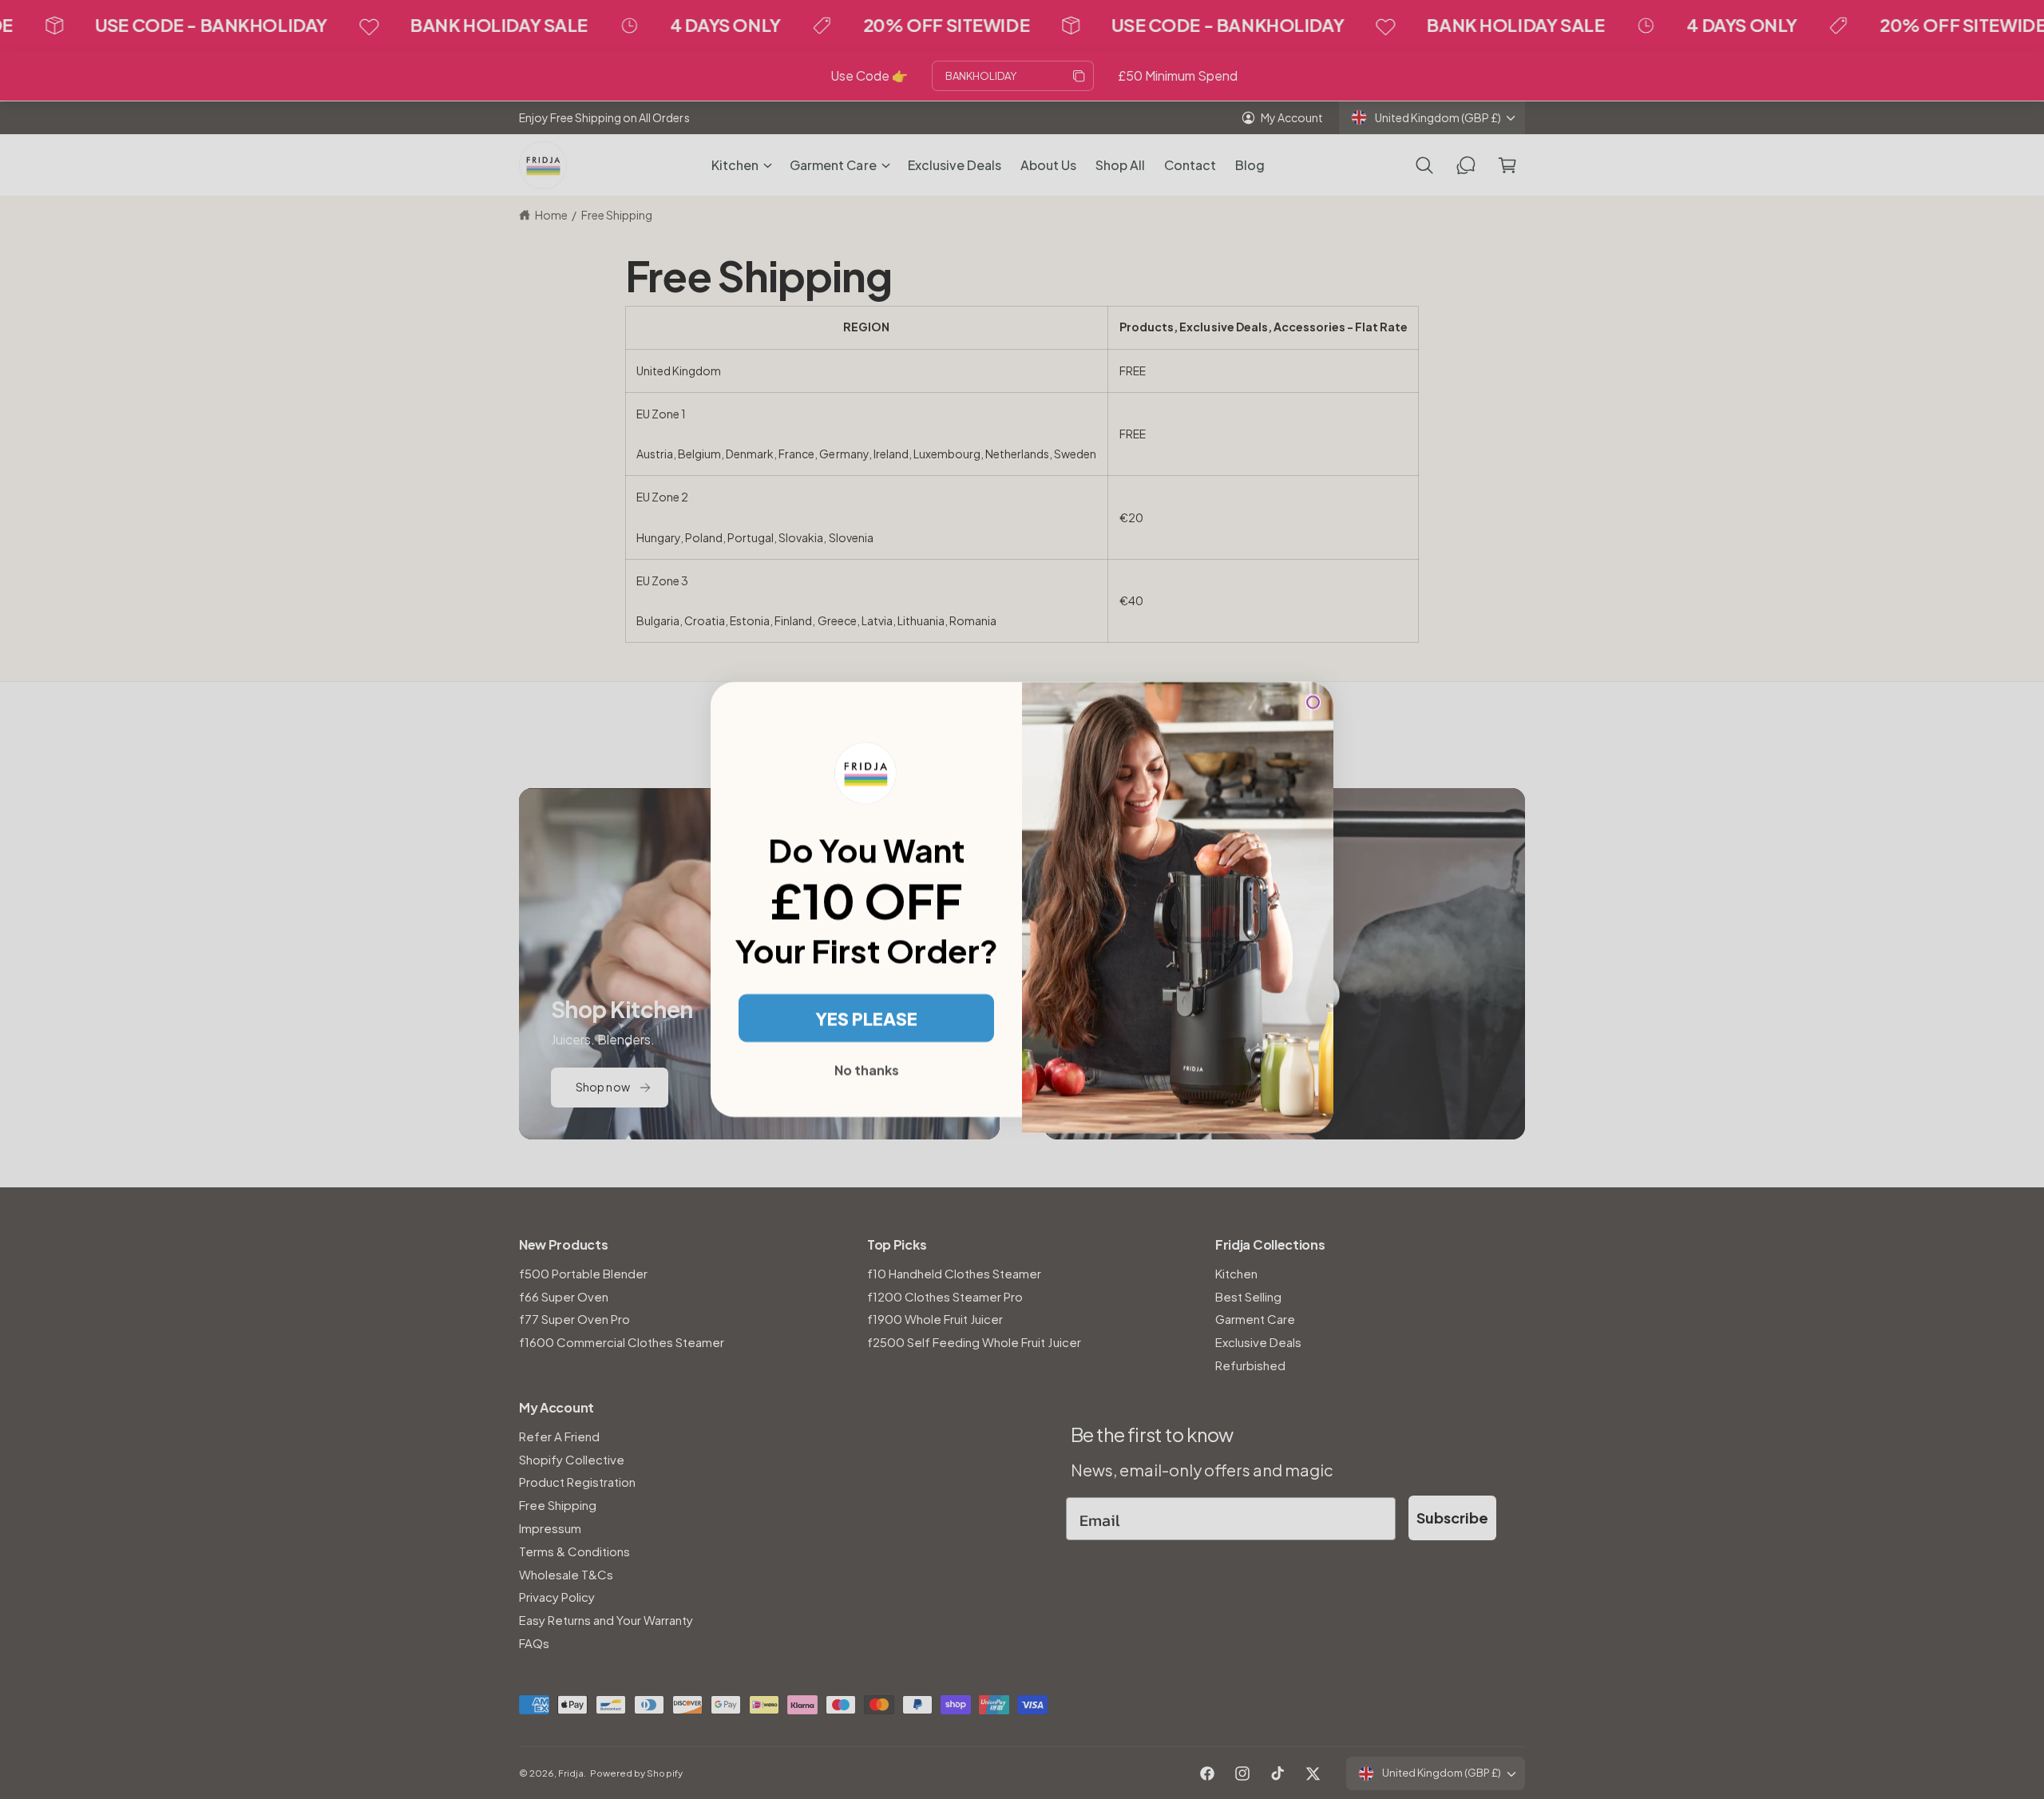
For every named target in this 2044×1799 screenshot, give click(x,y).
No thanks (867, 1070)
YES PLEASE (866, 1018)
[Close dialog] (1313, 702)
